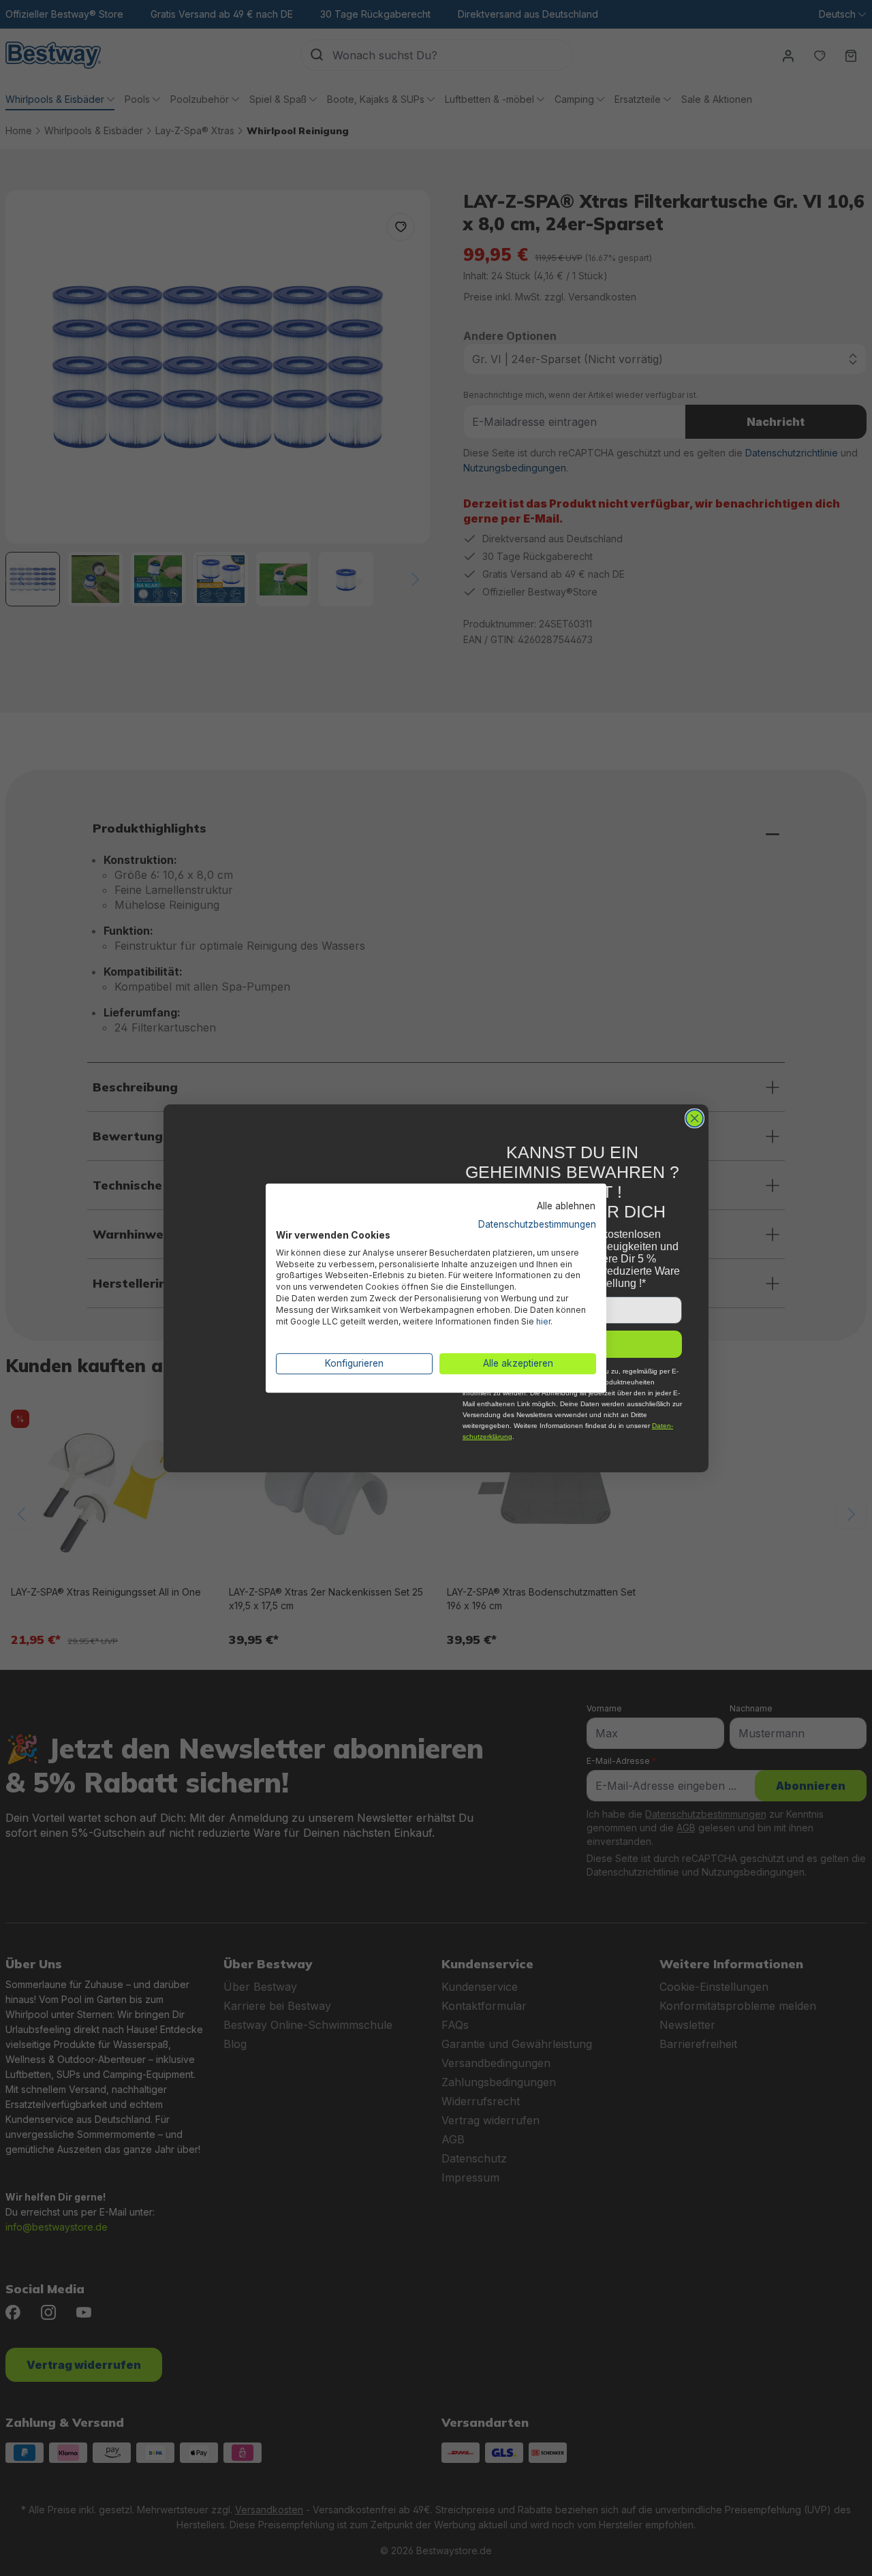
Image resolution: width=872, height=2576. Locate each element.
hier (543, 1321)
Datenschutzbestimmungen (537, 1224)
